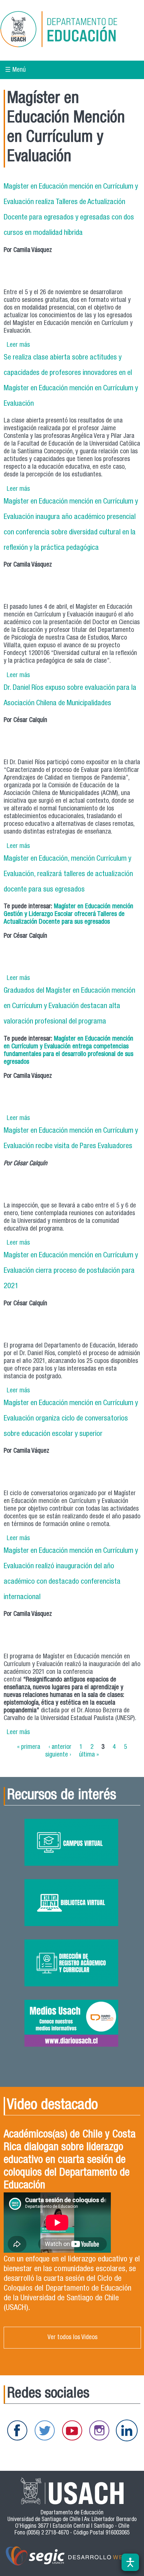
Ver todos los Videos (73, 2338)
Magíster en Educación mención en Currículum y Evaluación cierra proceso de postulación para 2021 (71, 1271)
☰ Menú (15, 70)
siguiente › (58, 1755)
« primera (29, 1747)
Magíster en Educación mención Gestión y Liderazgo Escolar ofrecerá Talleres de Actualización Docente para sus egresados (68, 914)
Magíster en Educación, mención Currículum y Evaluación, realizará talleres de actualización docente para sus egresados (68, 874)
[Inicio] (68, 30)
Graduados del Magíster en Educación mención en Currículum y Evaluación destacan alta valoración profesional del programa (69, 1006)
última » (89, 1755)
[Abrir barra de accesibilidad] (130, 2562)
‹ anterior (60, 1747)
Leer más (18, 345)
